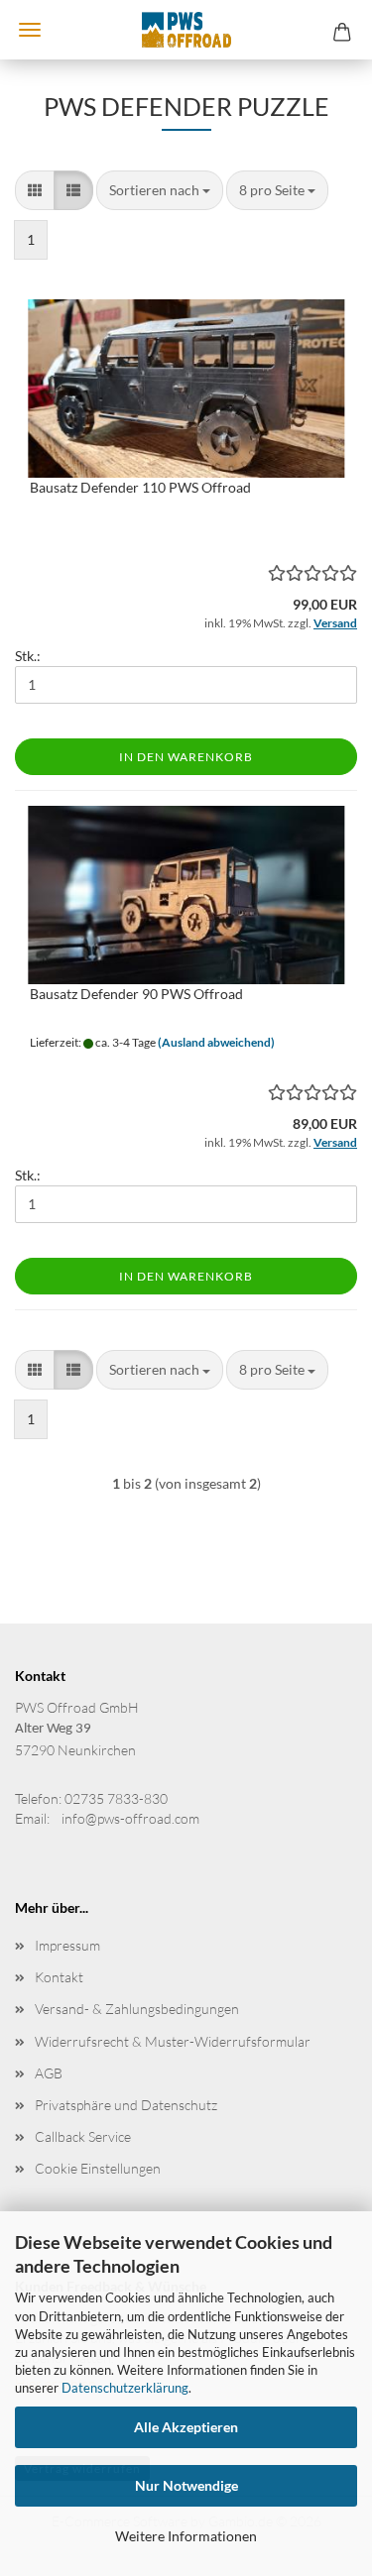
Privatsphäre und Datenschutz (126, 2105)
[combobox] (160, 190)
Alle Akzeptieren (186, 2427)
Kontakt (59, 1977)
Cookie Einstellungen (98, 2168)
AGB (49, 2073)
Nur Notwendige (186, 2485)
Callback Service (83, 2136)
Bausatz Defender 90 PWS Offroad (136, 994)
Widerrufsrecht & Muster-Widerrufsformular (173, 2041)
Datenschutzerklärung (125, 2388)
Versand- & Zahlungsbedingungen (137, 2009)
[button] (35, 190)
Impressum (67, 1945)
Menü (30, 30)
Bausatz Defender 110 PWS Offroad (140, 487)
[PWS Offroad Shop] (186, 30)
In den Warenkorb (186, 757)
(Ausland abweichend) (216, 1042)
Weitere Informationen (186, 2536)
